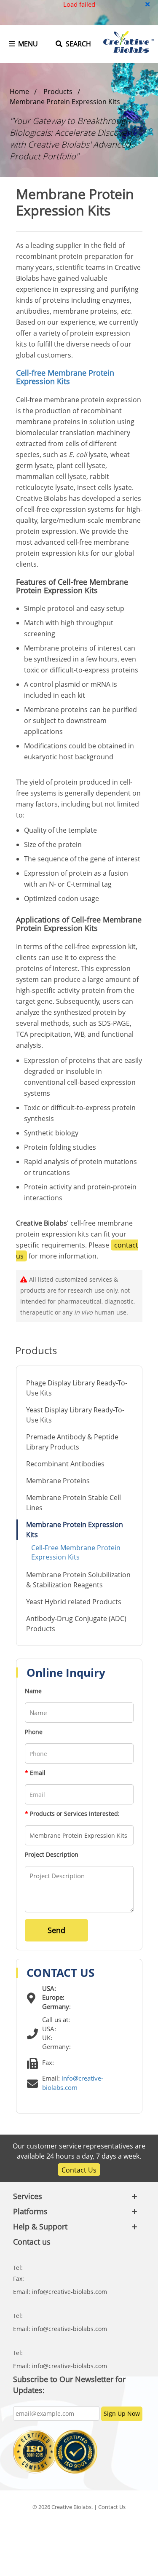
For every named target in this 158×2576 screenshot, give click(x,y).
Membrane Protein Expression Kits (65, 102)
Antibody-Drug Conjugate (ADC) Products (76, 1624)
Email (35, 1773)
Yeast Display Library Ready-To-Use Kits (75, 1415)
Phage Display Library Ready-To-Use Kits (77, 1388)
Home (19, 91)
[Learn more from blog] (122, 2527)
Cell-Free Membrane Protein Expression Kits (76, 1552)
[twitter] (58, 2527)
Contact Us (79, 2170)
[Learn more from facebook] (36, 2527)
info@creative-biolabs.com (70, 2292)
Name (33, 1691)
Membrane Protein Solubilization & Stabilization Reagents (78, 1580)
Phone (34, 1732)
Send (56, 1930)
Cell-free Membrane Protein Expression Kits (65, 377)
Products (58, 91)
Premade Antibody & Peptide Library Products (72, 1442)
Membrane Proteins (58, 1481)
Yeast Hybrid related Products (74, 1602)
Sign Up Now (122, 2413)
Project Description (52, 1854)
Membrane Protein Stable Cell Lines (74, 1503)
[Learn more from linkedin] (79, 2527)
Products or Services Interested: (72, 1814)
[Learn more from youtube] (101, 2527)
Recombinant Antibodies (65, 1464)
